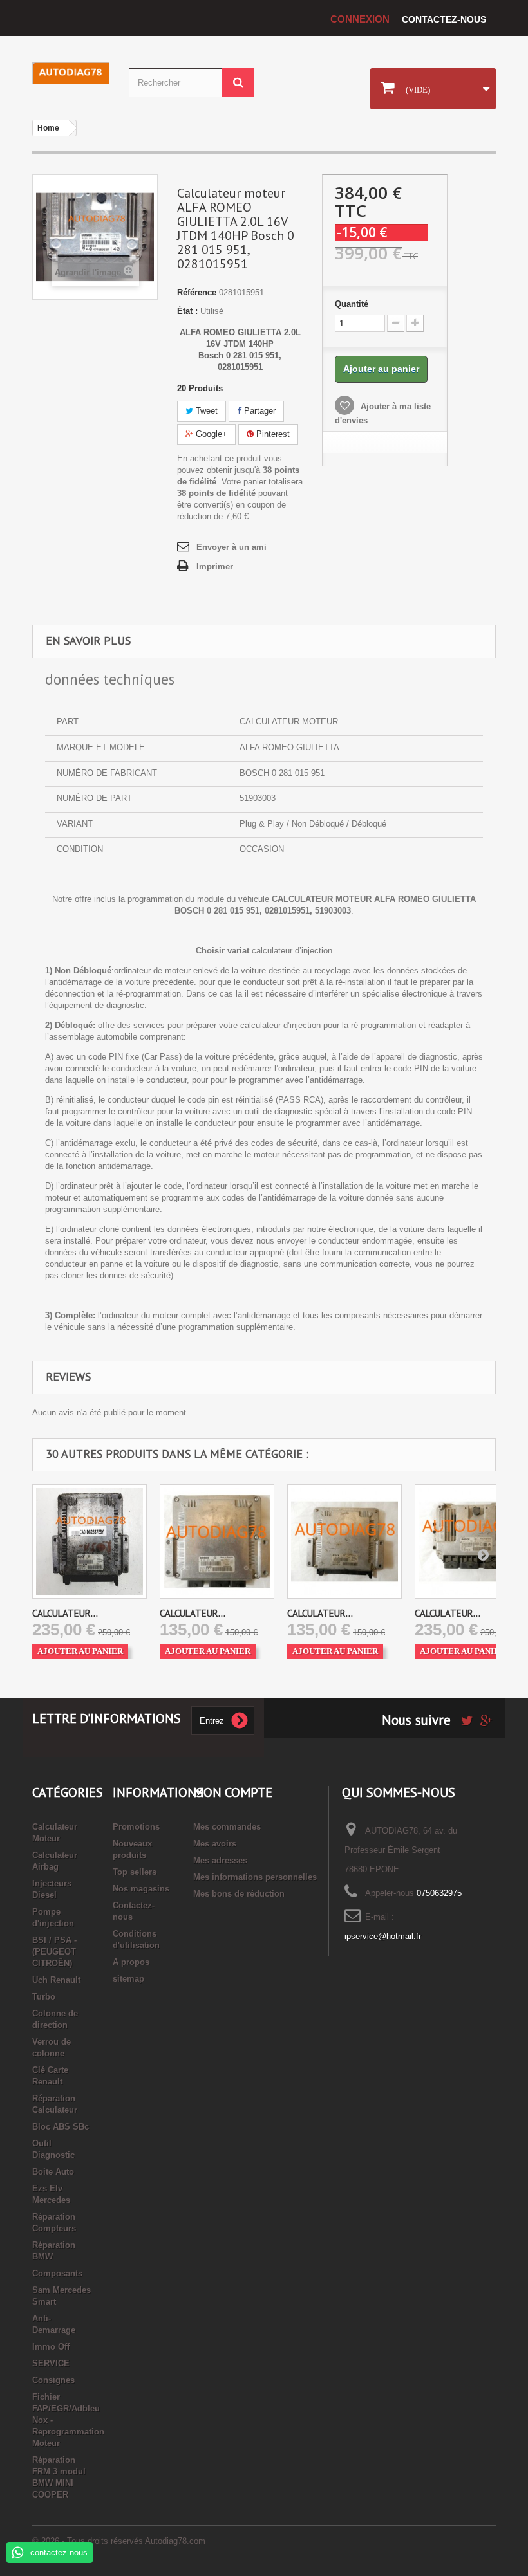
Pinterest (272, 434)
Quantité (352, 304)
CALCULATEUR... (65, 1613)
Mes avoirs (215, 1844)
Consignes (53, 2380)
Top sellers (135, 1872)
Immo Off (51, 2347)
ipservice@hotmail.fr (383, 1936)
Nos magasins (141, 1889)
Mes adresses (220, 1860)
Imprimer (215, 566)
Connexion (360, 19)
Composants (57, 2273)
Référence (197, 292)
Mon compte (233, 1792)
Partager (259, 411)
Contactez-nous (444, 19)
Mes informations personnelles (255, 1877)
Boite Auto (53, 2172)
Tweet (205, 411)
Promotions (136, 1827)
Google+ (210, 434)
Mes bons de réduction (239, 1894)
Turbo (44, 1997)
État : (187, 311)
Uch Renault (56, 1980)
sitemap (128, 1979)
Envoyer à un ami (231, 547)
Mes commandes (227, 1827)
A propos (131, 1962)
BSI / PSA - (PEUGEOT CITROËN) (54, 1952)
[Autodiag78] (71, 73)
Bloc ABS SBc (61, 2127)
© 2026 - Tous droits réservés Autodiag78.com (119, 2541)
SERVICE (51, 2363)
